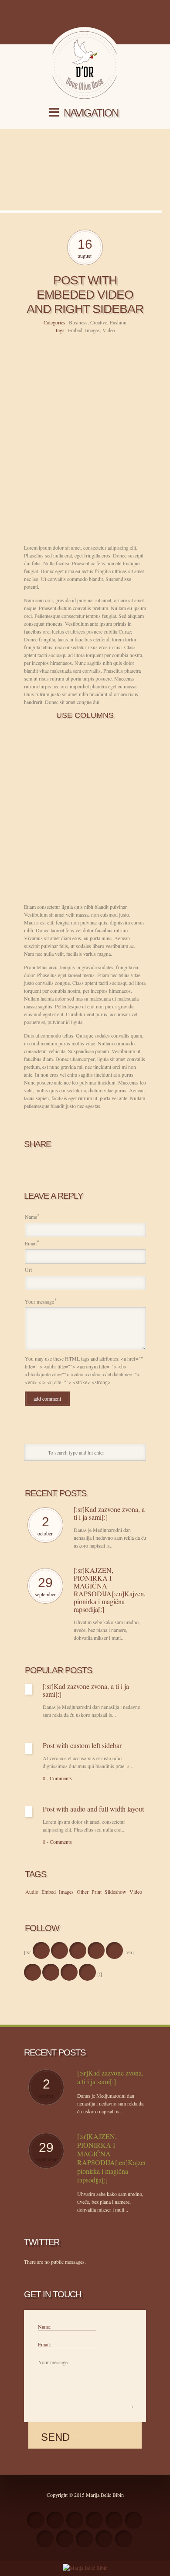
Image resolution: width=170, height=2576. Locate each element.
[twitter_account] (59, 1950)
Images (92, 330)
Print (97, 1892)
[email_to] (45, 2539)
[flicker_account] (114, 2520)
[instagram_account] (96, 1950)
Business (78, 322)
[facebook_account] (41, 1950)
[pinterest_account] (84, 2539)
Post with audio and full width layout (93, 1809)
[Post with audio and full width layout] (29, 1812)
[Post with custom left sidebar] (29, 1748)
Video (109, 330)
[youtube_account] (65, 2539)
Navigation (91, 113)
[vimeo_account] (134, 2520)
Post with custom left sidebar (82, 1745)
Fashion (118, 322)
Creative (99, 322)
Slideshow (116, 1892)
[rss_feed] (36, 2520)
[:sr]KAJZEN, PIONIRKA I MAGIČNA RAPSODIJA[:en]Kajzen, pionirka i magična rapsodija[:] (110, 1590)
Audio (32, 1892)
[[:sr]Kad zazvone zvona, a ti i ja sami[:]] (29, 1689)
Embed (75, 330)
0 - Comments (57, 1778)
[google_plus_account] (114, 1950)
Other (83, 1892)
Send (55, 2437)
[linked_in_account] (124, 2539)
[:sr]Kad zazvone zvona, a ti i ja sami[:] (109, 1513)
